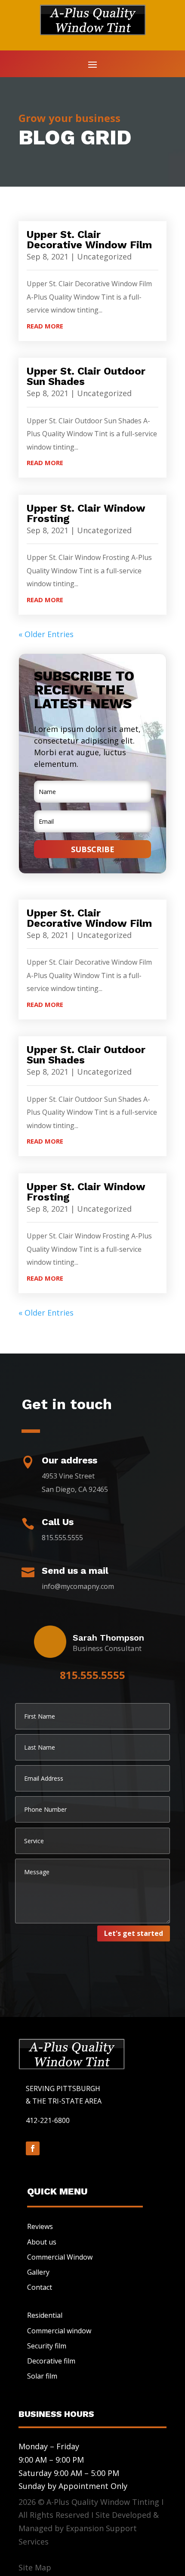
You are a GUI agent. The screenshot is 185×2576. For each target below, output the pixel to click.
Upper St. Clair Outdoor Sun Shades (86, 376)
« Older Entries (46, 634)
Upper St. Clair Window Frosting (86, 513)
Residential (45, 2315)
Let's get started (134, 1933)
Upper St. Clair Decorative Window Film (89, 240)
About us (42, 2242)
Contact (40, 2287)
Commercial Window (60, 2257)
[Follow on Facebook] (33, 2148)
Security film (47, 2346)
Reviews (40, 2226)
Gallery (38, 2272)
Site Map (35, 2567)
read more (45, 326)
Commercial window (59, 2331)
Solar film (42, 2376)
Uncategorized (104, 256)
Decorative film (51, 2361)
